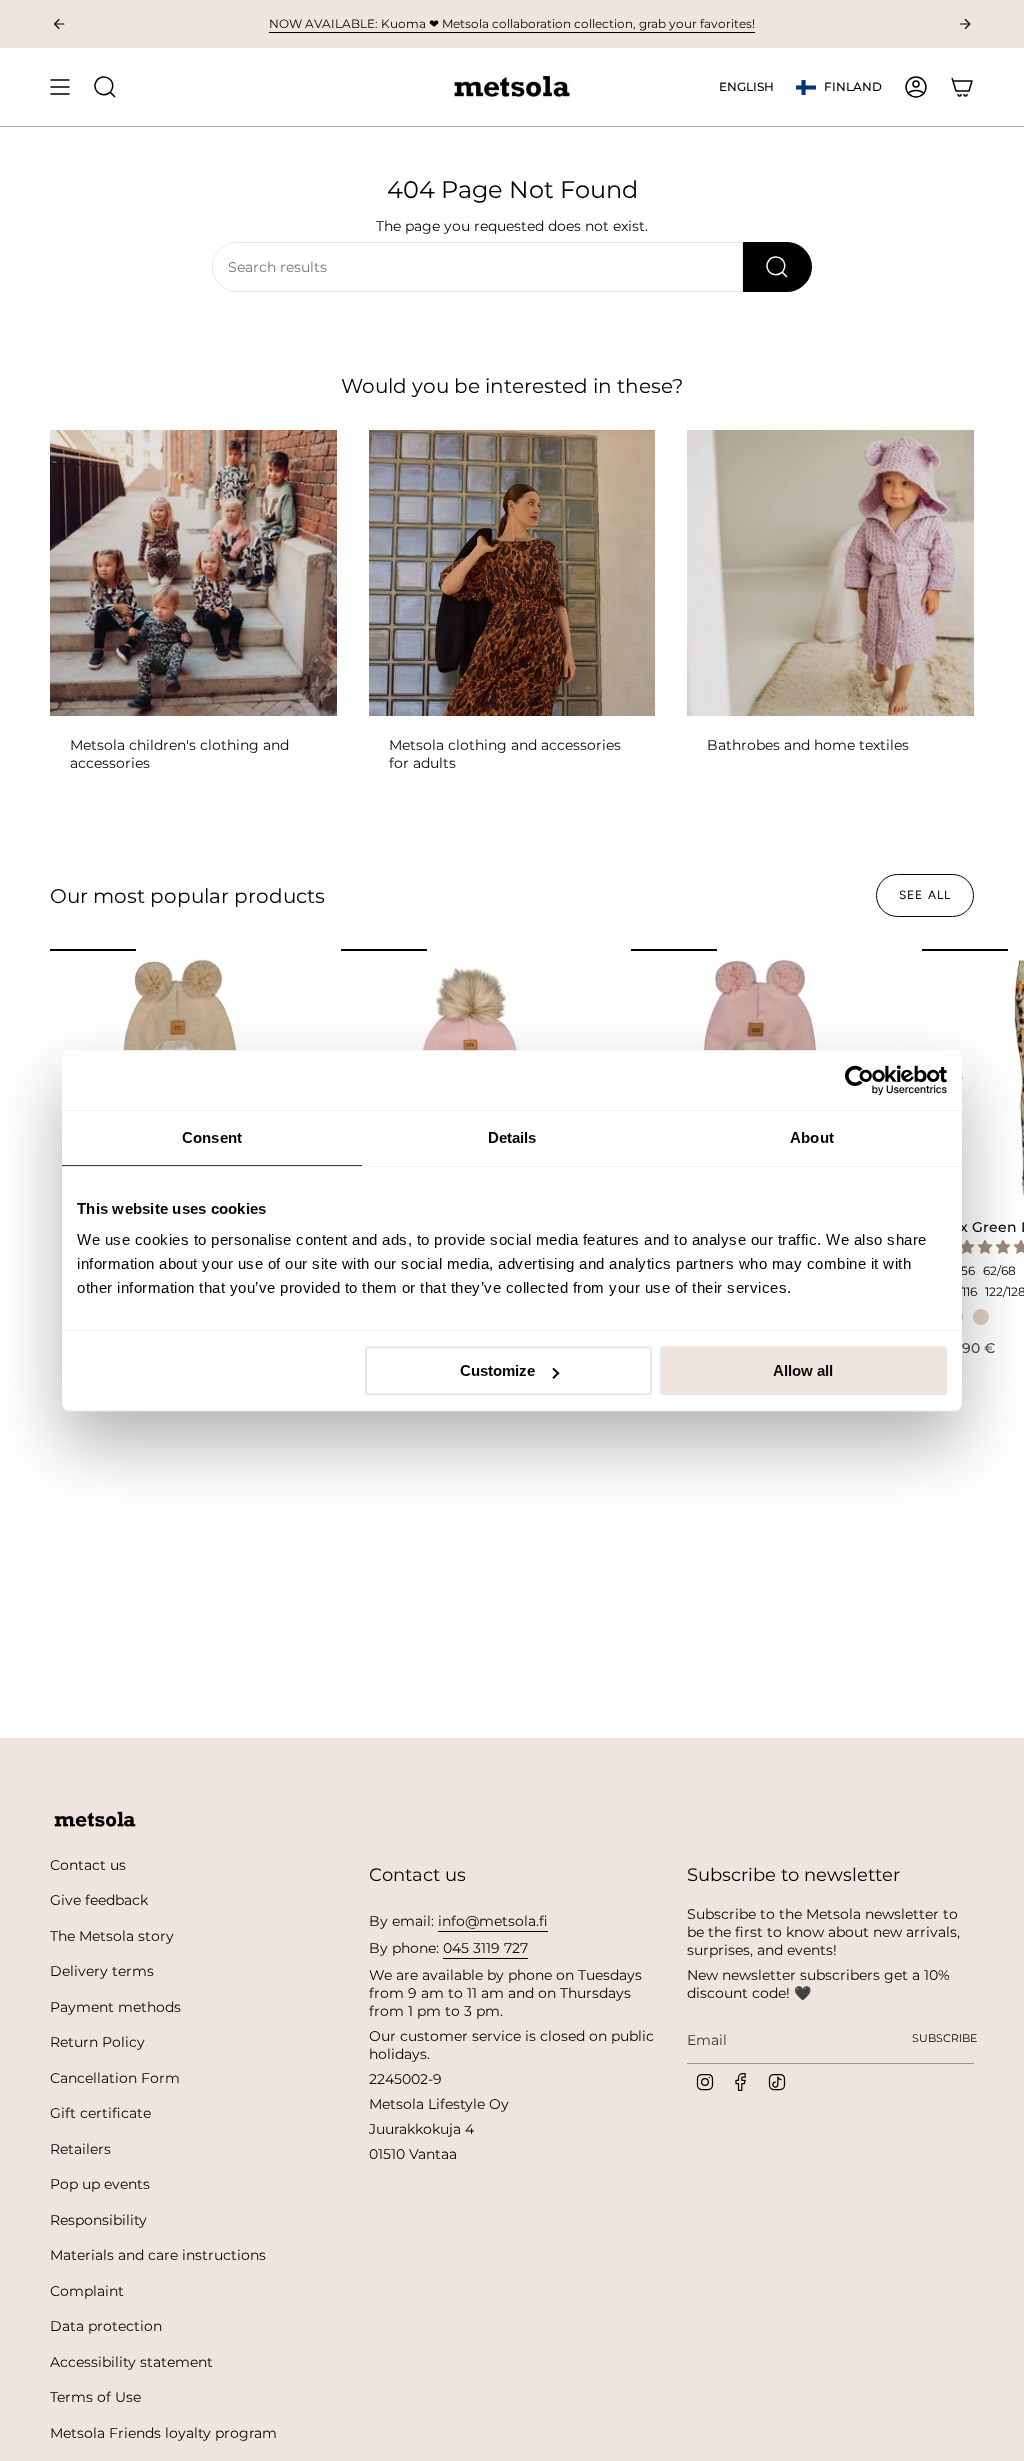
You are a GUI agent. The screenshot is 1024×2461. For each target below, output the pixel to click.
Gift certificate (100, 2113)
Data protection (106, 2326)
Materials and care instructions (158, 2255)
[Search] (777, 267)
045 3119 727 (485, 1948)
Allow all (803, 1370)
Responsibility (98, 2220)
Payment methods (115, 2007)
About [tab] (812, 1137)
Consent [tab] (212, 1137)
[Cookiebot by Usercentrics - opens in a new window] (859, 1080)
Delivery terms (102, 1971)
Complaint (87, 2291)
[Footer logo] (95, 1820)
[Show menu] (60, 87)
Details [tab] (512, 1137)
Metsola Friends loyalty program (163, 2433)
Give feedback (99, 1900)
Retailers (80, 2149)
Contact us (88, 1865)
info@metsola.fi (493, 1921)
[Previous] (59, 24)
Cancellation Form (115, 2078)
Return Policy (97, 2042)
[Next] (965, 24)
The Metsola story (112, 1936)
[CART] (962, 87)
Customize (497, 1370)
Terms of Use (95, 2397)
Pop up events (100, 2184)
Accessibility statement (131, 2362)
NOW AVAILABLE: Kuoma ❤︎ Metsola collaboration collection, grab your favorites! (512, 23)
